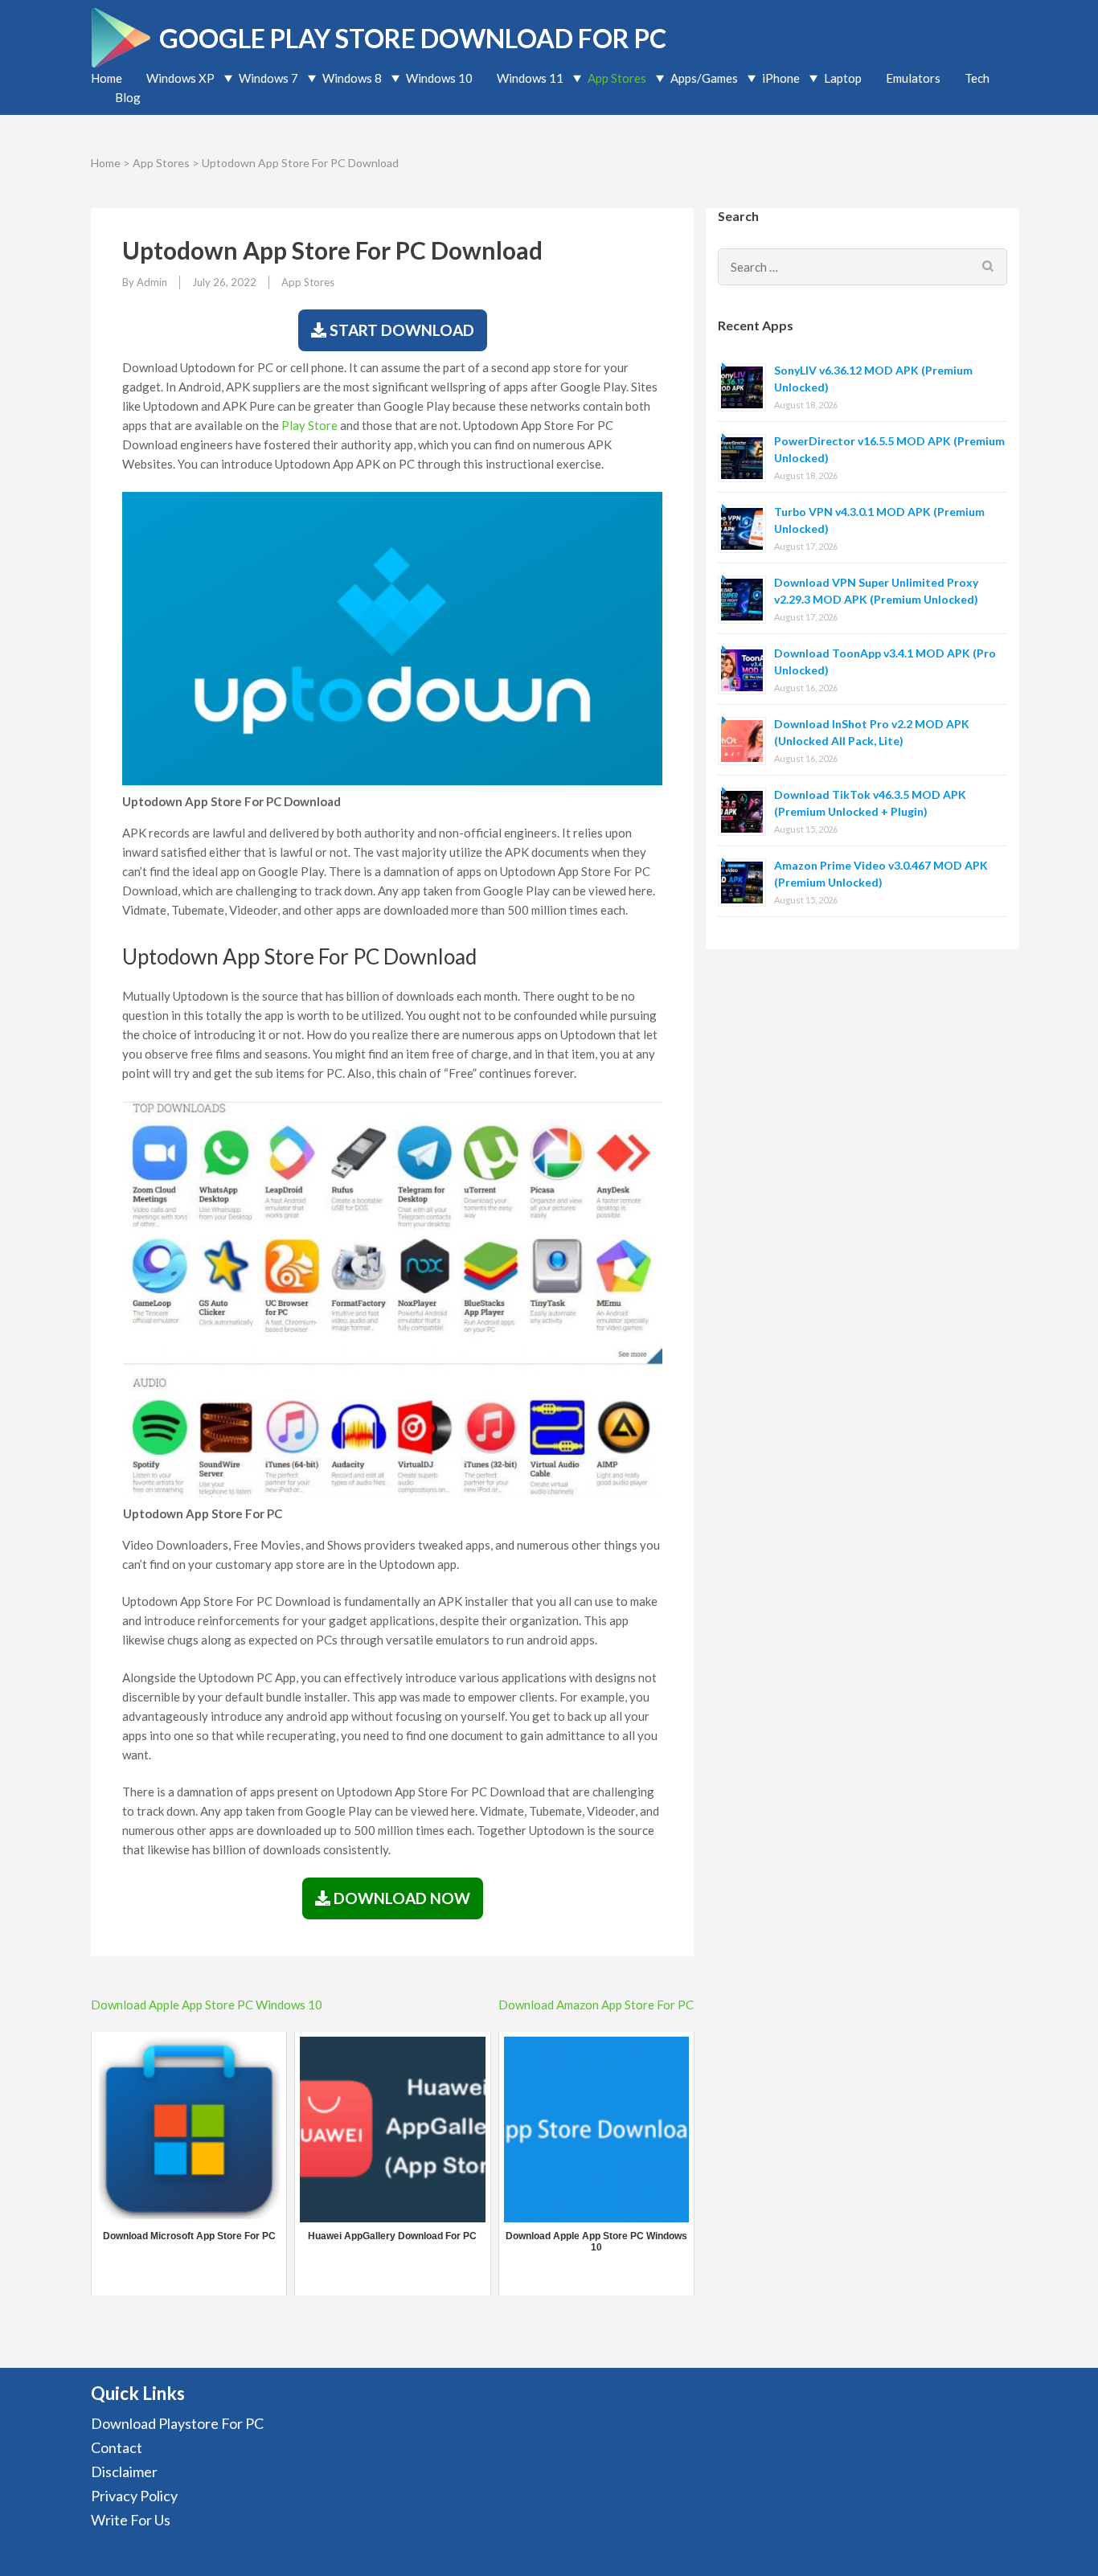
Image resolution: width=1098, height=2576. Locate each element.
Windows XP (180, 78)
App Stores (617, 78)
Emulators (913, 78)
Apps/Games (704, 78)
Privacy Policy (134, 2496)
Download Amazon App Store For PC (596, 2005)
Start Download (400, 330)
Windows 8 (352, 78)
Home (107, 78)
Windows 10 (439, 78)
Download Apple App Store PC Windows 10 (207, 2005)
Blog (128, 97)
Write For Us (131, 2520)
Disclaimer (124, 2472)
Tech (977, 78)
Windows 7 (268, 78)
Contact (117, 2447)
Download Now (400, 1898)
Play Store (309, 425)
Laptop (843, 78)
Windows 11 (530, 78)
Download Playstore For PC (177, 2423)
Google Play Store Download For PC (413, 38)
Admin (152, 282)
